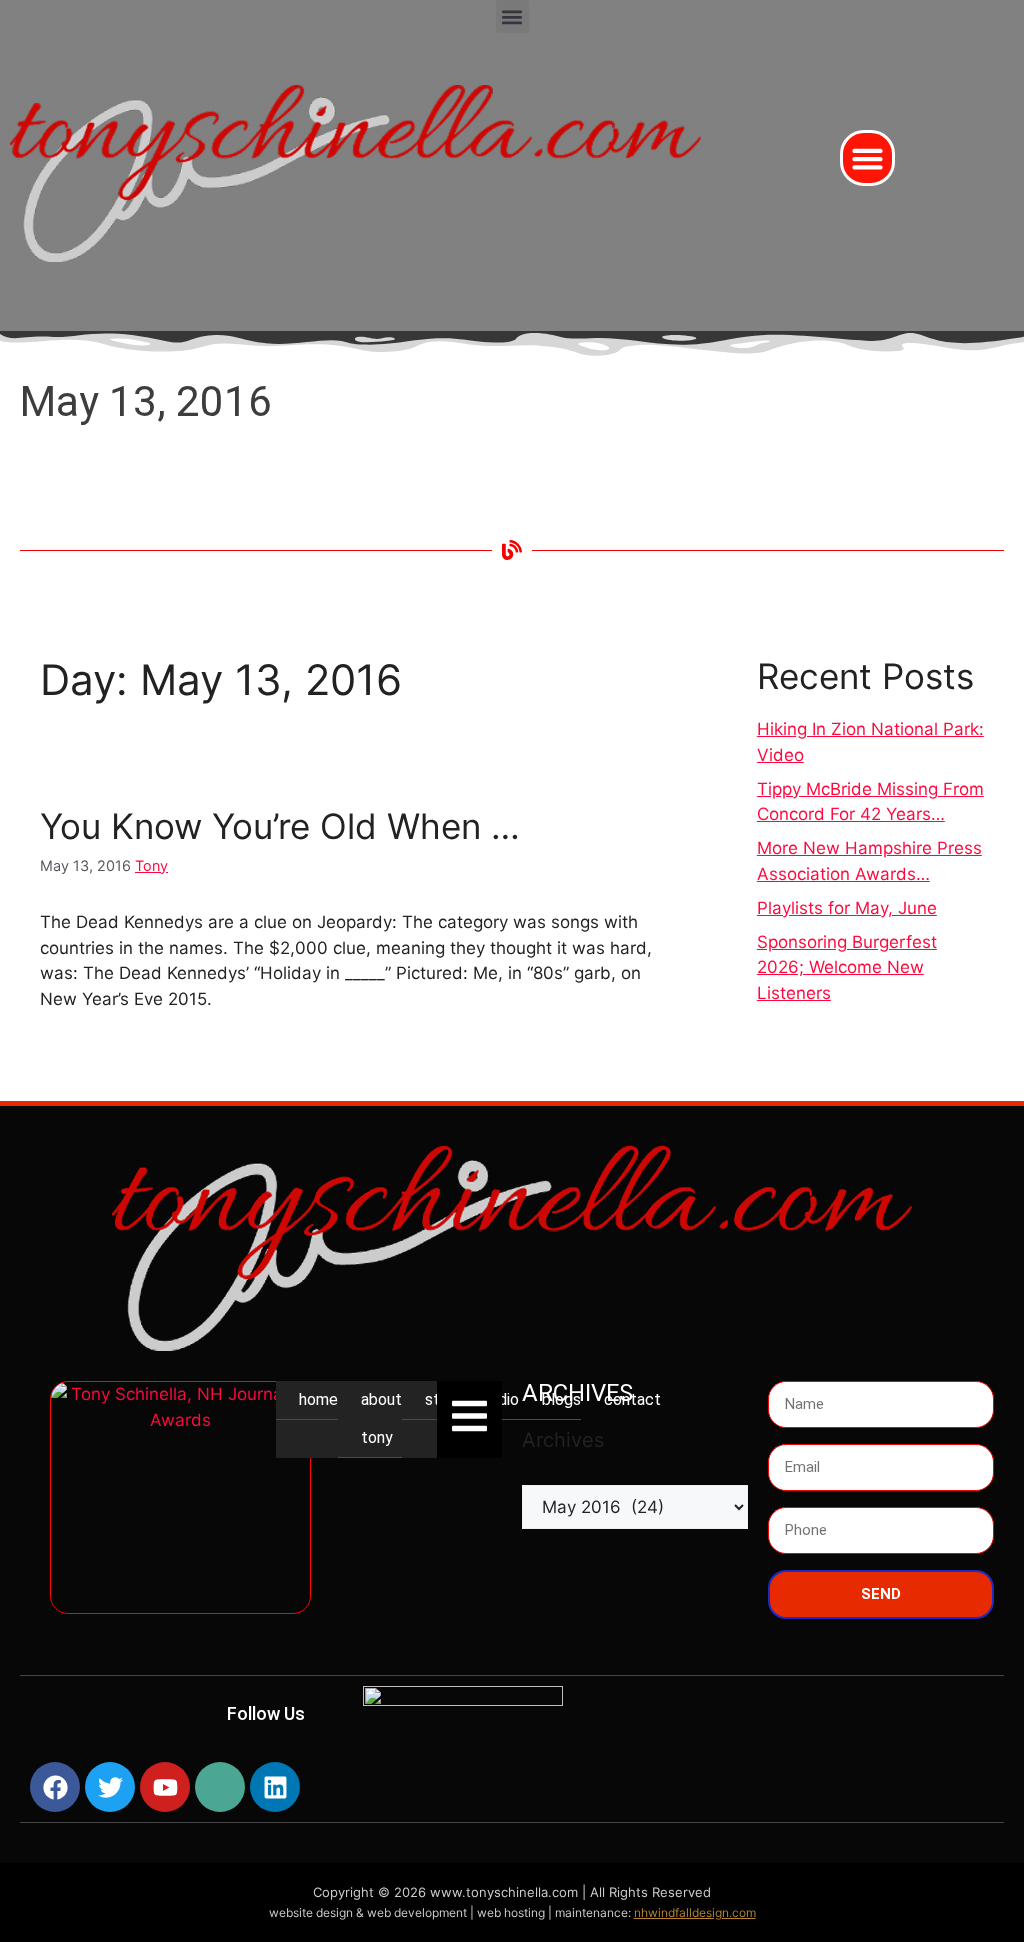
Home (318, 1399)
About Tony (381, 1418)
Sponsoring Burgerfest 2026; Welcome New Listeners (847, 967)
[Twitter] (110, 1787)
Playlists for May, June (847, 908)
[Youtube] (165, 1787)
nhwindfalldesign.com (695, 1912)
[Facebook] (55, 1787)
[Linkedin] (275, 1787)
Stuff (443, 1399)
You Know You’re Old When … (280, 826)
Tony (151, 865)
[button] (512, 16)
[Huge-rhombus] (220, 1787)
